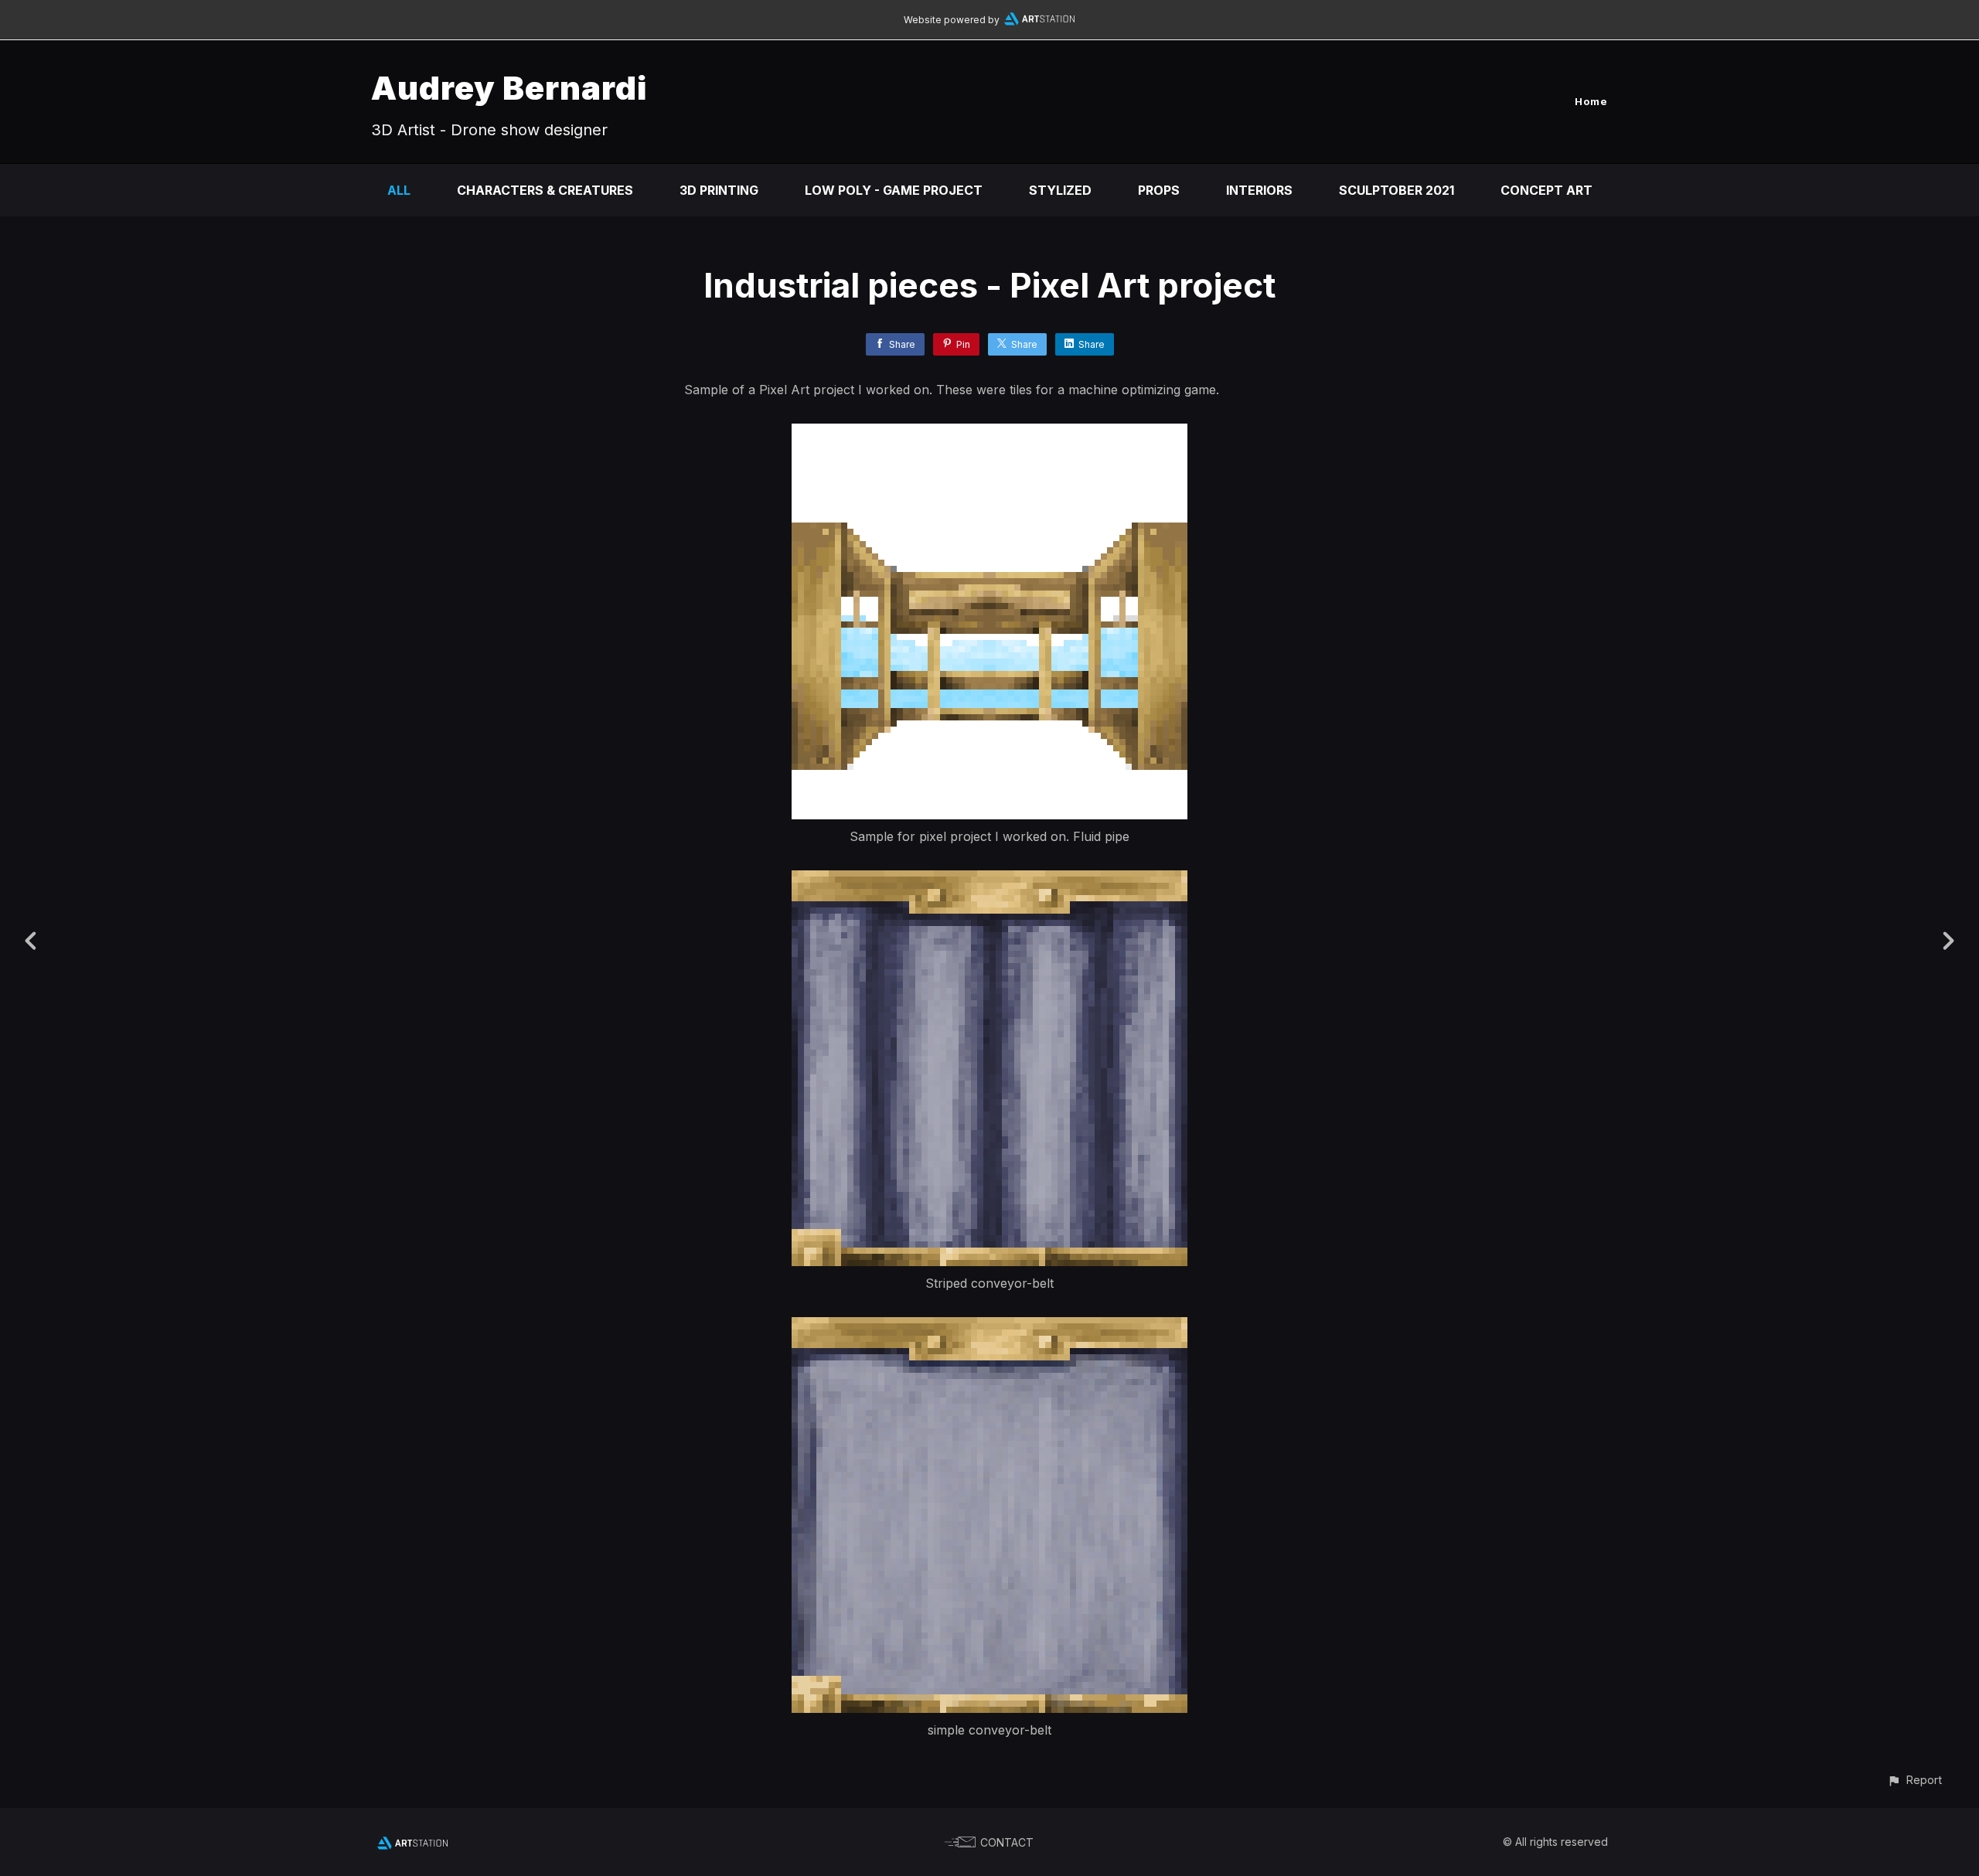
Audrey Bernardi (509, 88)
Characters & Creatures (545, 190)
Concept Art (1546, 190)
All (399, 190)
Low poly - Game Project (894, 190)
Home (1591, 101)
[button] (1914, 1780)
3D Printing (719, 190)
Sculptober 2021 (1397, 190)
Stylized (1060, 190)
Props (1159, 190)
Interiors (1259, 190)
